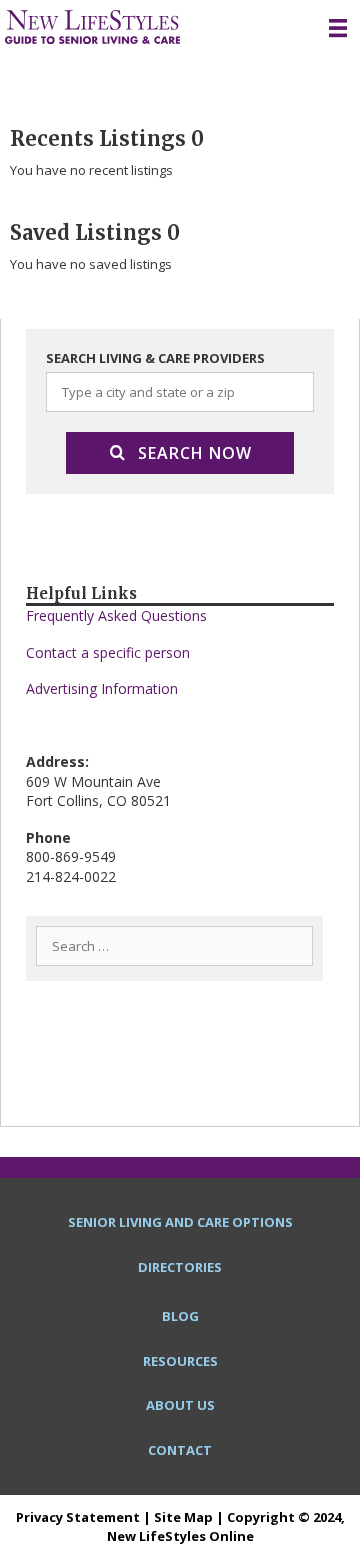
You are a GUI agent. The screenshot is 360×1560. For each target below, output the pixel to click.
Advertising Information (102, 688)
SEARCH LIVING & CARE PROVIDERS (155, 358)
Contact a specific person (108, 652)
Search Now (195, 453)
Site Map (183, 1517)
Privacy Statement (78, 1517)
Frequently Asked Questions (116, 615)
